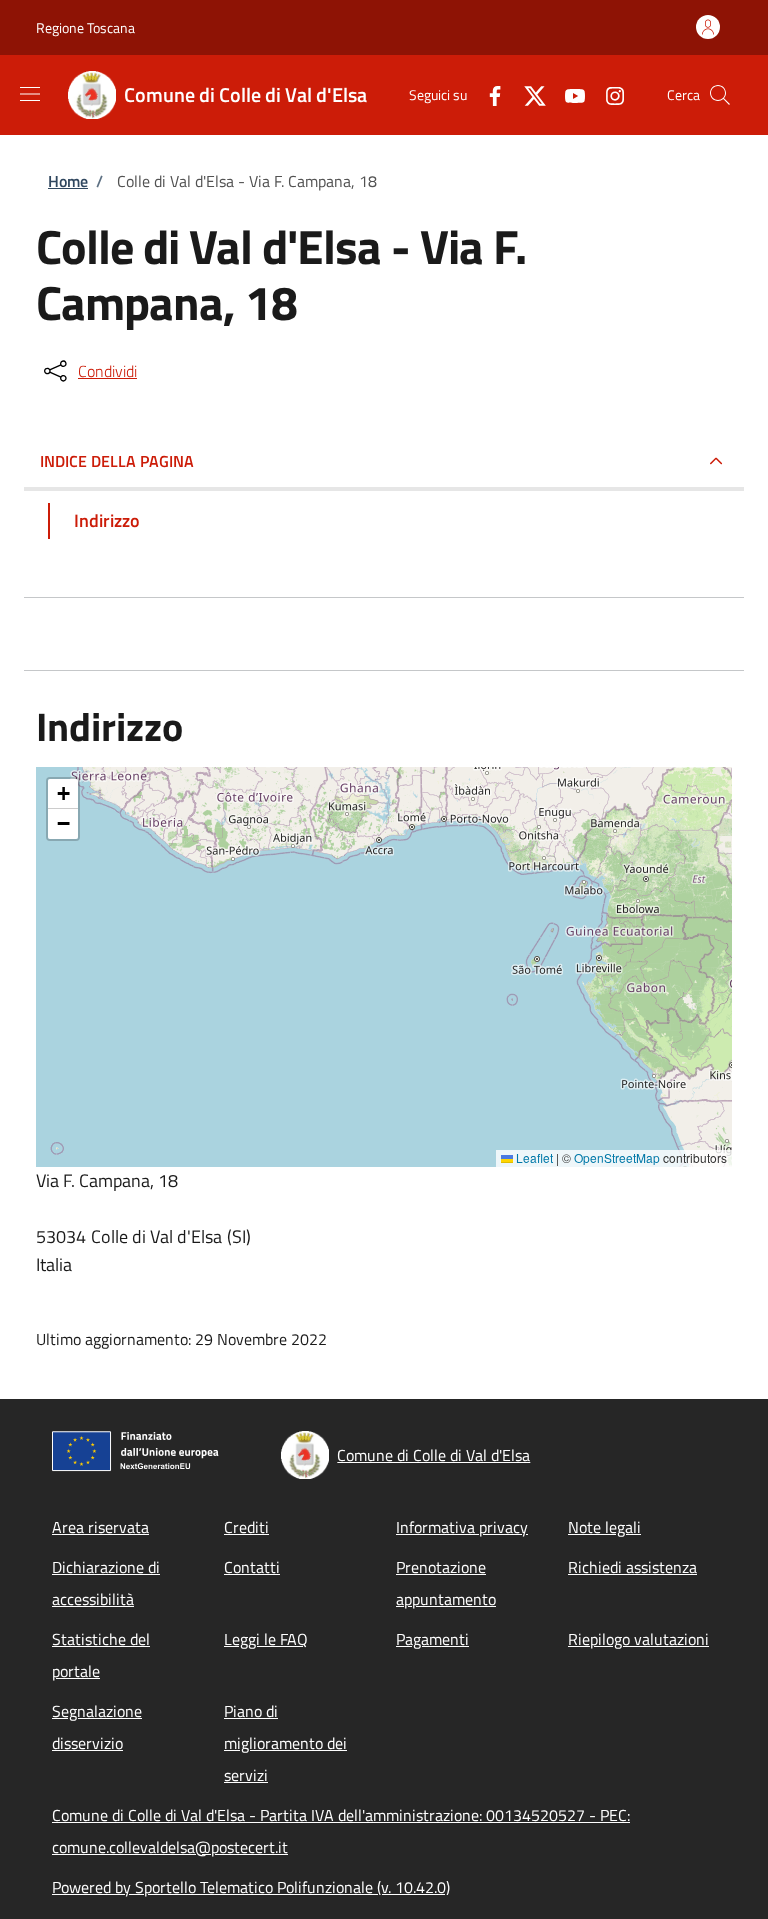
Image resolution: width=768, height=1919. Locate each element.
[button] (63, 794)
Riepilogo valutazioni (638, 1639)
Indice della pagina (117, 461)
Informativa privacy (462, 1527)
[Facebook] (487, 94)
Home (68, 181)
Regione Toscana (85, 27)
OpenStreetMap (617, 1157)
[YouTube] (567, 94)
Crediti (246, 1527)
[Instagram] (607, 94)
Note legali (604, 1527)
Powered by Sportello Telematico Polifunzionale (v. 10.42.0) (251, 1887)
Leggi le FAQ (266, 1639)
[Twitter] (527, 94)
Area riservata (100, 1527)
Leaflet (533, 1157)
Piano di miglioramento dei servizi (285, 1743)
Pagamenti (432, 1639)
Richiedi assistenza (632, 1567)
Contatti (252, 1567)
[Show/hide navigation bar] (30, 94)
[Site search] (720, 95)
